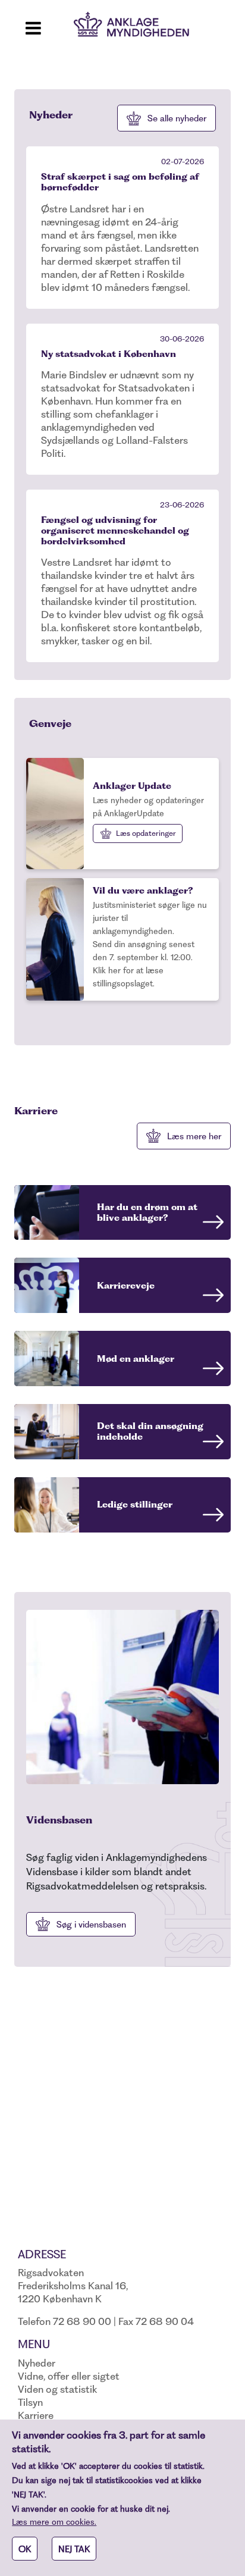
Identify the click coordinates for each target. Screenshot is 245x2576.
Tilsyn (30, 2402)
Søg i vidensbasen (91, 1925)
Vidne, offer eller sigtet (69, 2376)
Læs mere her (194, 1136)
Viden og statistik (57, 2389)
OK (25, 2549)
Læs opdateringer (146, 833)
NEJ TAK (74, 2549)
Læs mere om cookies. (54, 2522)
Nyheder (37, 2363)
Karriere (36, 2415)
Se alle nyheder (177, 118)
